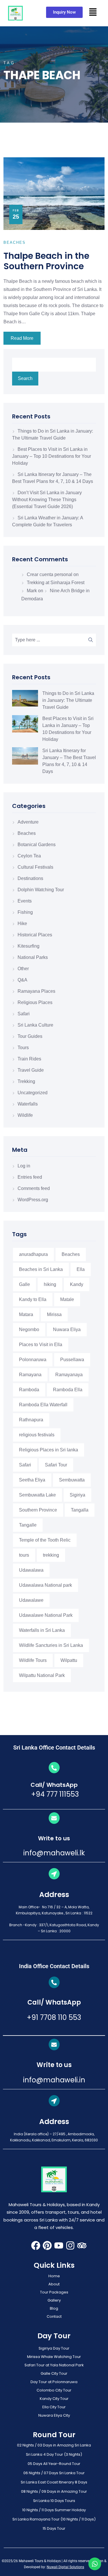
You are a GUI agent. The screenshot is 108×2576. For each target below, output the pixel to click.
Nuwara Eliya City (54, 2415)
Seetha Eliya (32, 1480)
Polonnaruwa (33, 1360)
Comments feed (34, 1188)
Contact (54, 2316)
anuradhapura (33, 1254)
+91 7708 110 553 (54, 2017)
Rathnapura (31, 1420)
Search (25, 378)
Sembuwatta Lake (37, 1495)
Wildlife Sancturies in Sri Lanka (51, 1645)
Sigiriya (77, 1495)
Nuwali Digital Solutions (65, 2567)
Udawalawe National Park (46, 1615)
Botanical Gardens (37, 845)
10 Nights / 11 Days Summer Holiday (54, 2510)
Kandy (77, 1284)
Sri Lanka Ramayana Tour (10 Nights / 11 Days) (54, 2519)
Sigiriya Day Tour (54, 2348)
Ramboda (29, 1390)
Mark (32, 591)
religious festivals (37, 1435)
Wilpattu (69, 1660)
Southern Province (38, 1510)
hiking (50, 1284)
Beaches (27, 833)
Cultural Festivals (35, 867)
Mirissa (54, 1314)
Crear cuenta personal (50, 574)
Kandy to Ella (33, 1299)
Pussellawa (72, 1360)
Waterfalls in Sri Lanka (42, 1630)
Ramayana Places (36, 991)
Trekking (26, 1081)
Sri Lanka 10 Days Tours (54, 2501)
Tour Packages (54, 2292)
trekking (51, 1555)
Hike (22, 923)
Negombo (29, 1329)
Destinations (30, 878)
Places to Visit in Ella (41, 1345)
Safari (24, 1014)
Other (23, 969)
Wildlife (25, 1115)
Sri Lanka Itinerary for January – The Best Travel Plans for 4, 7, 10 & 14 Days (69, 761)
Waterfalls (28, 1104)
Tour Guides (30, 1036)
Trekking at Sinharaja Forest (56, 583)
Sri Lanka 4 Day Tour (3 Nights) (54, 2454)
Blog (54, 2308)
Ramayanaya (69, 1375)
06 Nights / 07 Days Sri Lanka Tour (54, 2473)
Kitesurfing (29, 946)
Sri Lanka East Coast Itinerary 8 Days (54, 2482)
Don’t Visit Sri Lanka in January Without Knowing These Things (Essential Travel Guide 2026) (47, 500)
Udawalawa (31, 1570)
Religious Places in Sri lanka (49, 1450)
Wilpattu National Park (42, 1675)
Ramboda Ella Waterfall (43, 1405)
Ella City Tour (54, 2407)
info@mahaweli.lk (54, 1853)
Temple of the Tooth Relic (45, 1540)
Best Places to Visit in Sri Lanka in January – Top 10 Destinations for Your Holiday (52, 456)
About (54, 2284)
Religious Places (35, 1002)
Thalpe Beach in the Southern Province (46, 261)
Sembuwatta (72, 1480)
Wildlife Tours (33, 1660)
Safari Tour (56, 1465)
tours (24, 1555)
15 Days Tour (54, 2528)
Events (25, 901)
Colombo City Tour (54, 2390)
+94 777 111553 (54, 1794)
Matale (67, 1299)
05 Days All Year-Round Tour (54, 2464)
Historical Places (35, 935)
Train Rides (29, 1059)
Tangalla (80, 1510)
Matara (26, 1314)
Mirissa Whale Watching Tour (54, 2357)
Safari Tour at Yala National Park (54, 2365)
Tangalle (28, 1525)
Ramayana (30, 1375)
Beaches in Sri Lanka (41, 1269)
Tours (23, 1048)
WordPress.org (33, 1200)
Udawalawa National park (46, 1585)
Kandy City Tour (54, 2399)
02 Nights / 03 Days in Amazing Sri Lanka (54, 2445)
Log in (24, 1166)
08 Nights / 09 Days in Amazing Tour (54, 2491)
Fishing (25, 912)
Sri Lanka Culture (35, 1025)
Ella (81, 1269)
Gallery (54, 2300)
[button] (93, 12)
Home (54, 2276)
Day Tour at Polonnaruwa (54, 2382)
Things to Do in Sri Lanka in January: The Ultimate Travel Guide (68, 700)
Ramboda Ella (68, 1390)
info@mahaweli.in (54, 2080)
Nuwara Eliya (67, 1329)
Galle (24, 1284)
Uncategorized (33, 1093)
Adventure (28, 822)
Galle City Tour (54, 2373)
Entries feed (30, 1177)
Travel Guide (31, 1070)
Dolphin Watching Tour (41, 890)
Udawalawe (31, 1600)
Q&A (22, 980)
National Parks (33, 957)
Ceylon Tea (29, 856)
